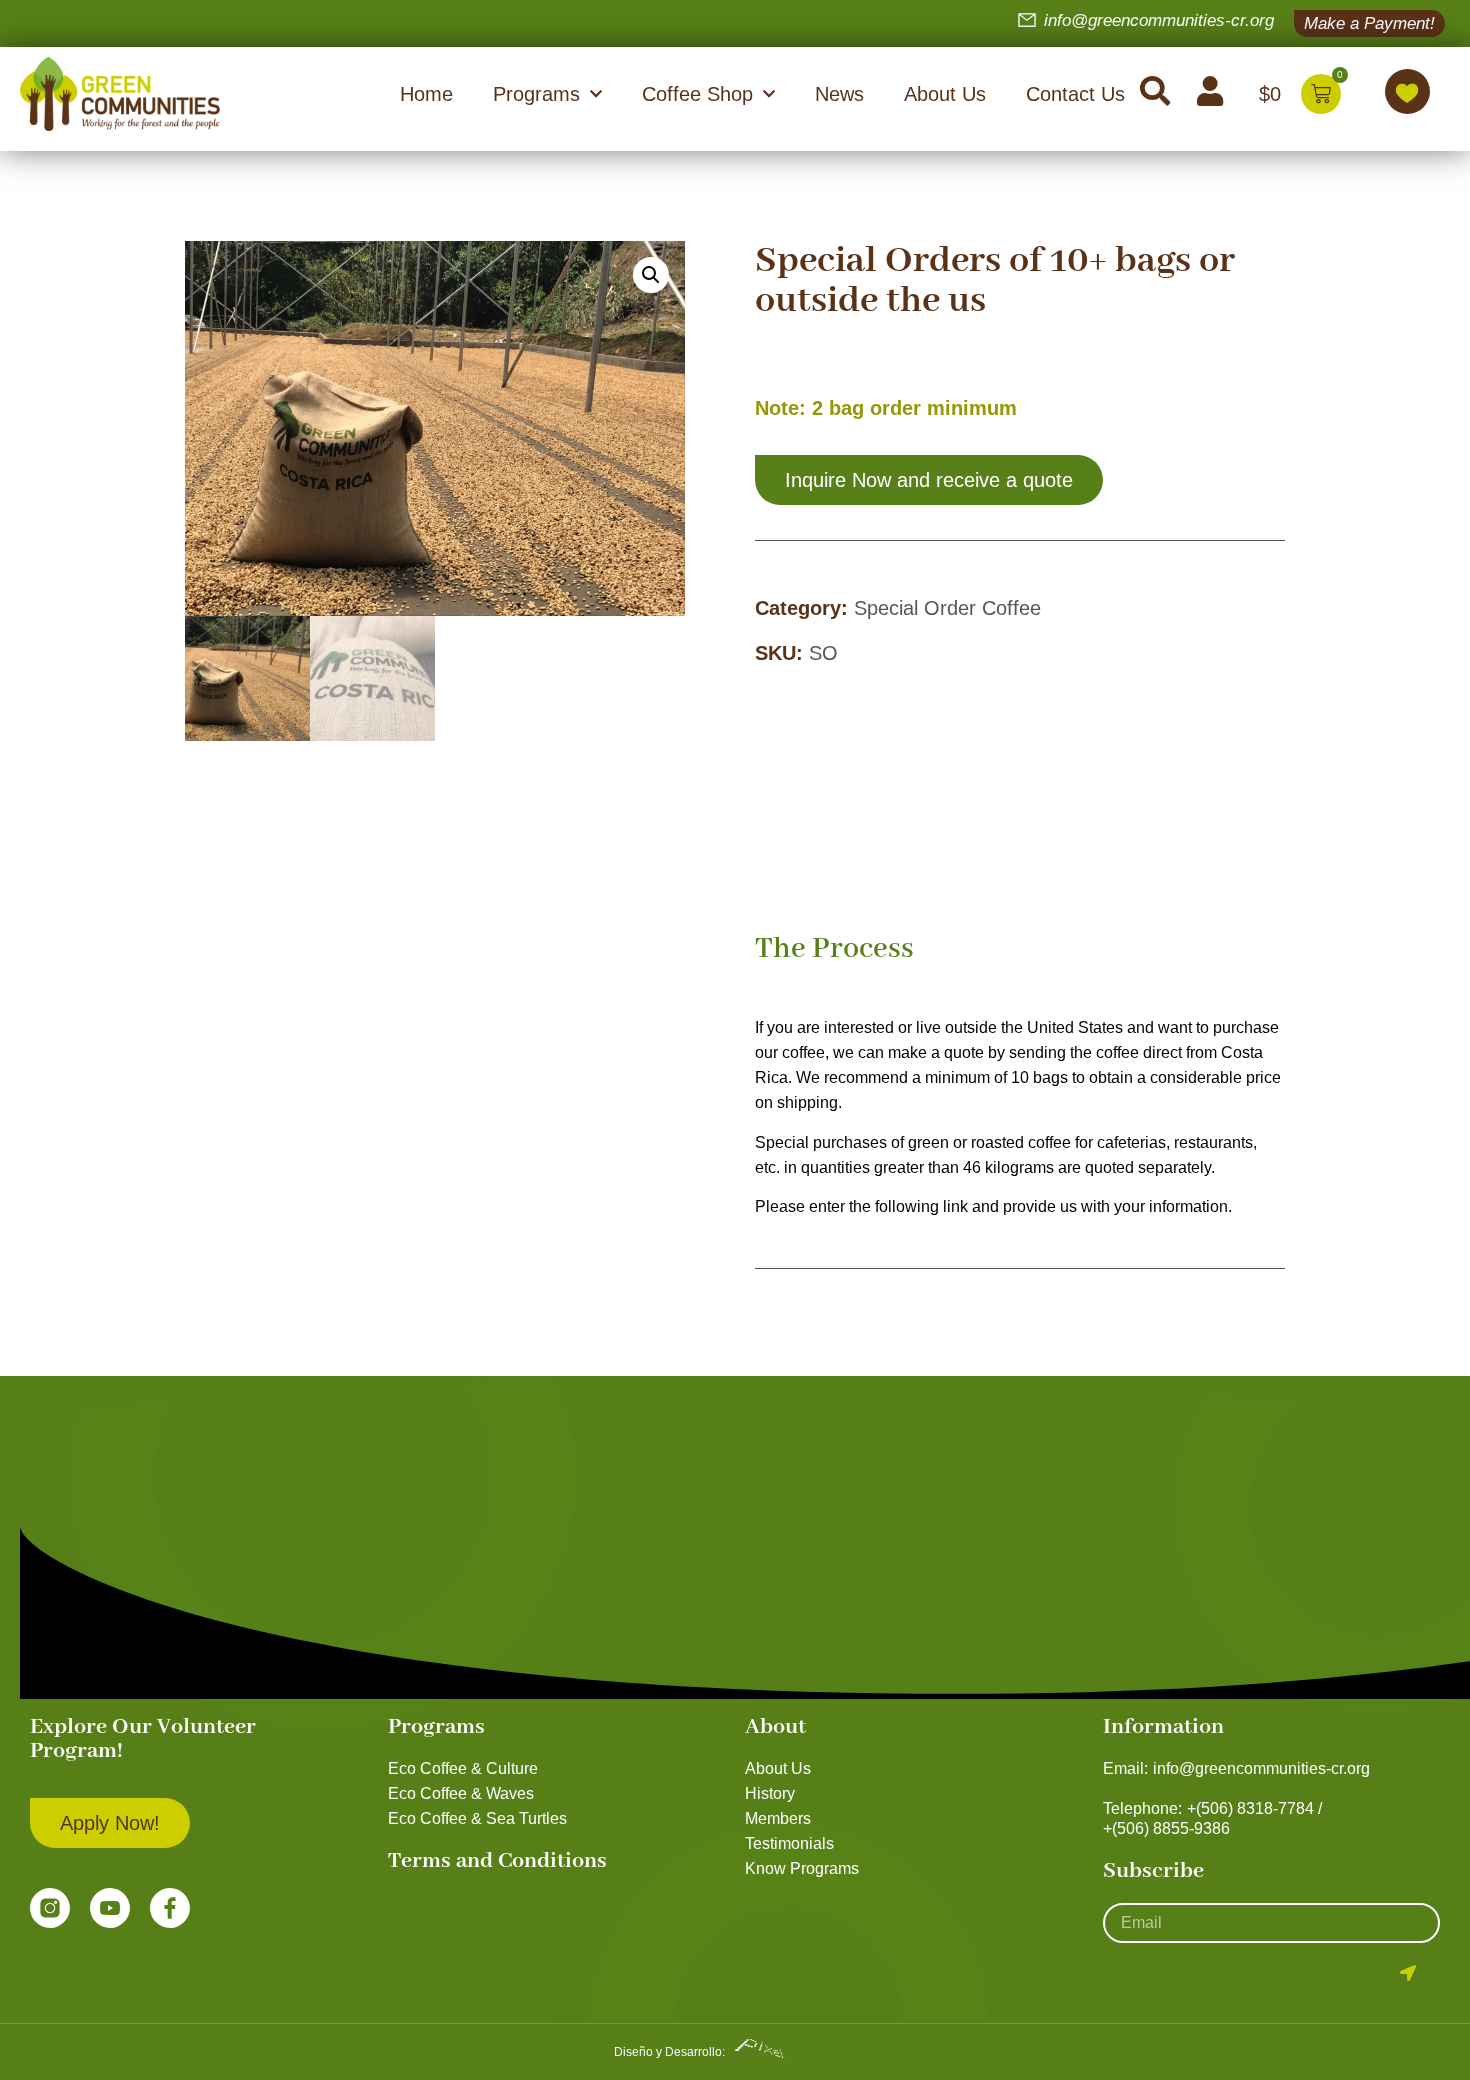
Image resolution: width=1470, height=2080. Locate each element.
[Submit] (1408, 1973)
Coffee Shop (697, 94)
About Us (945, 94)
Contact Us (1075, 94)
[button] (651, 275)
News (839, 94)
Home (426, 94)
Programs (536, 94)
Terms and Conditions (497, 1861)
